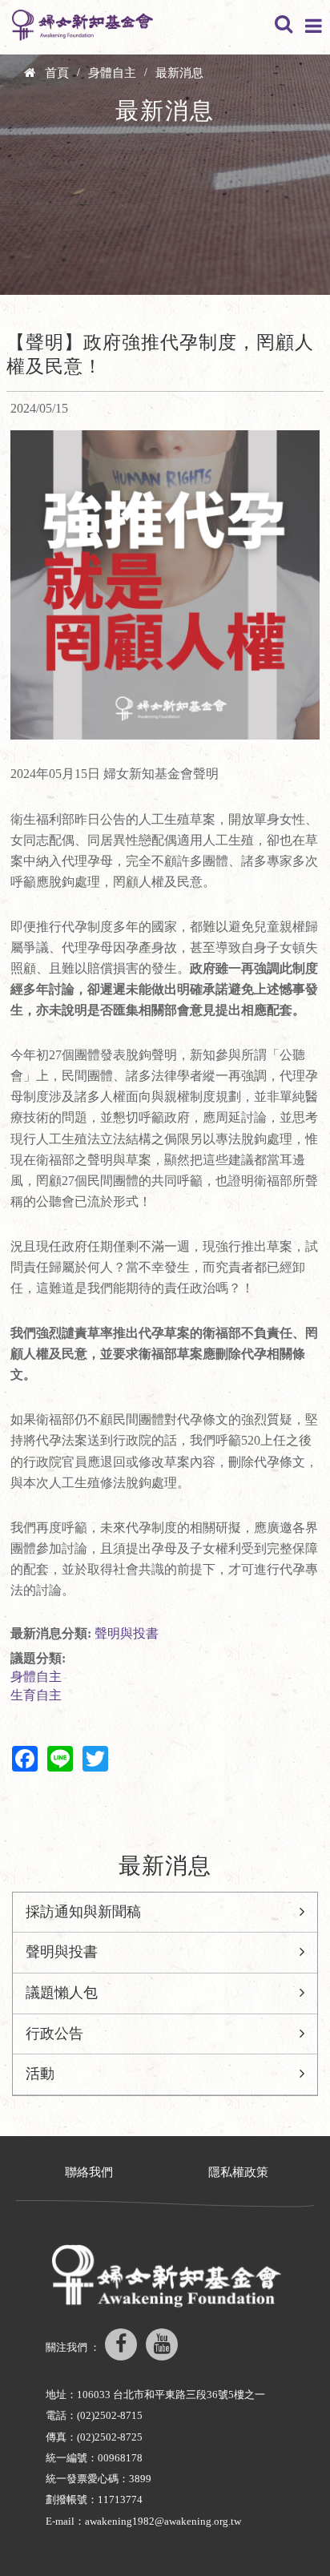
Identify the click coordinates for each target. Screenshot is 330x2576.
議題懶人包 (62, 1993)
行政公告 (54, 2034)
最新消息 (179, 73)
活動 (40, 2074)
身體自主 (112, 73)
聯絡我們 (89, 2172)
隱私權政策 (238, 2172)
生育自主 (36, 1695)
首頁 (57, 73)
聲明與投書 (127, 1633)
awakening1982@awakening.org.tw (163, 2521)
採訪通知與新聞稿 (83, 1912)
